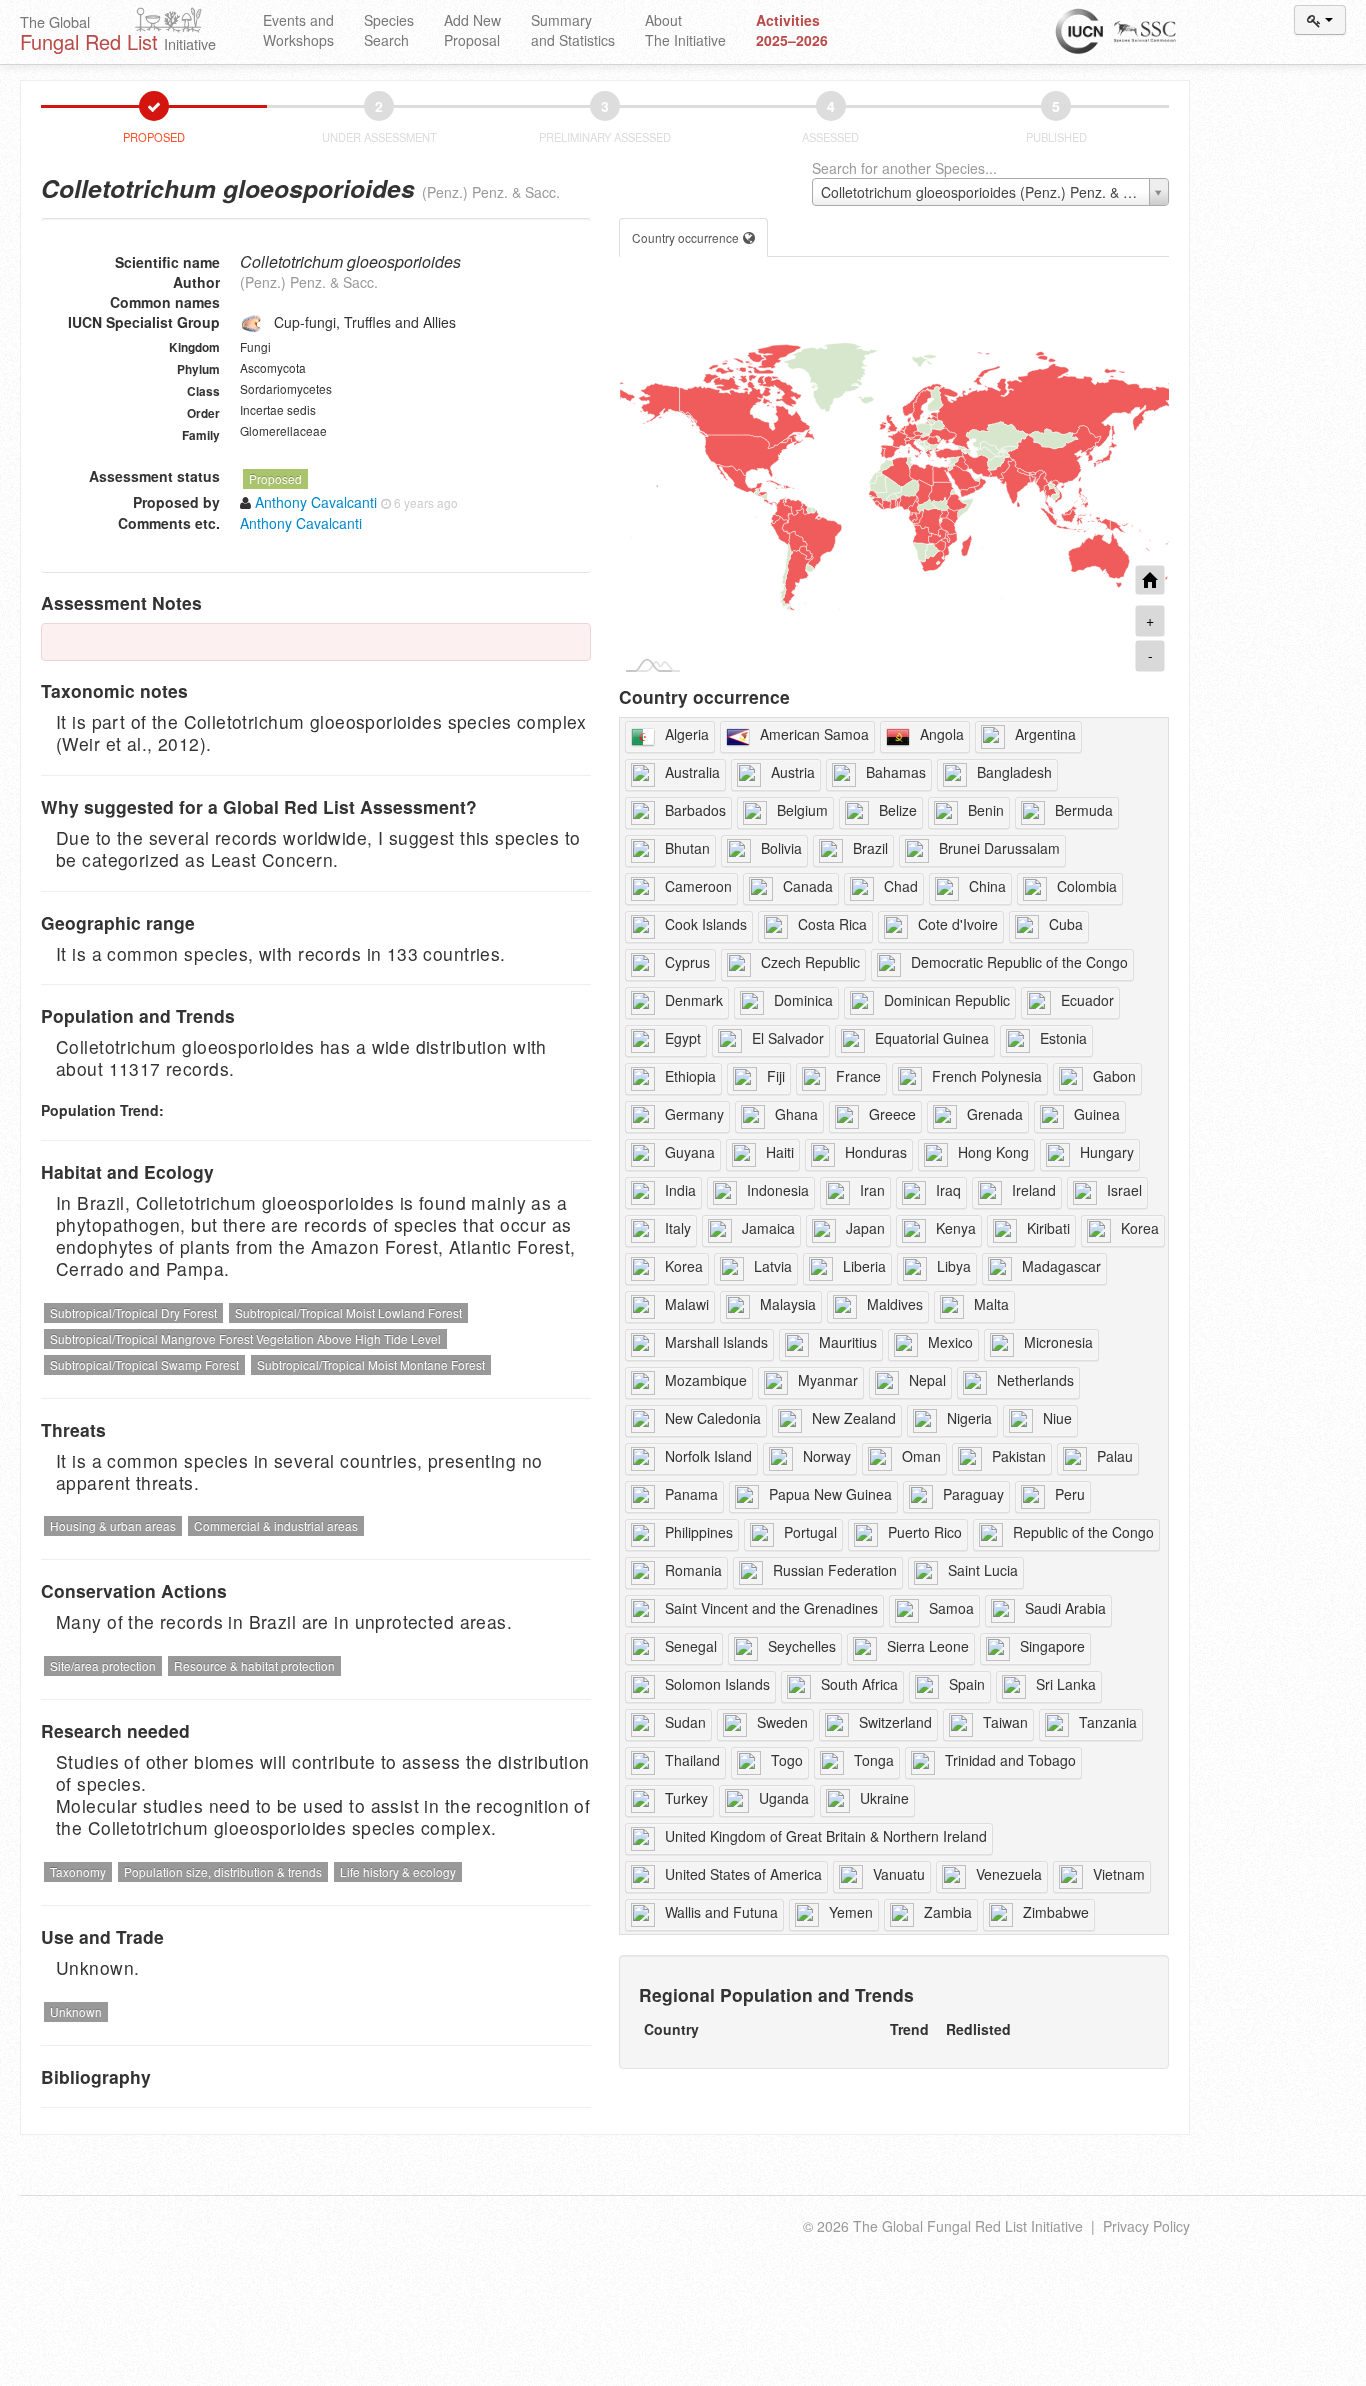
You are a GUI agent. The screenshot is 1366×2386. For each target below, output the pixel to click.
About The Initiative (685, 30)
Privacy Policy (1146, 2226)
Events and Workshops (298, 30)
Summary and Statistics (573, 30)
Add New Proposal (472, 30)
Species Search (389, 30)
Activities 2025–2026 (792, 30)
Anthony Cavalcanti (301, 523)
